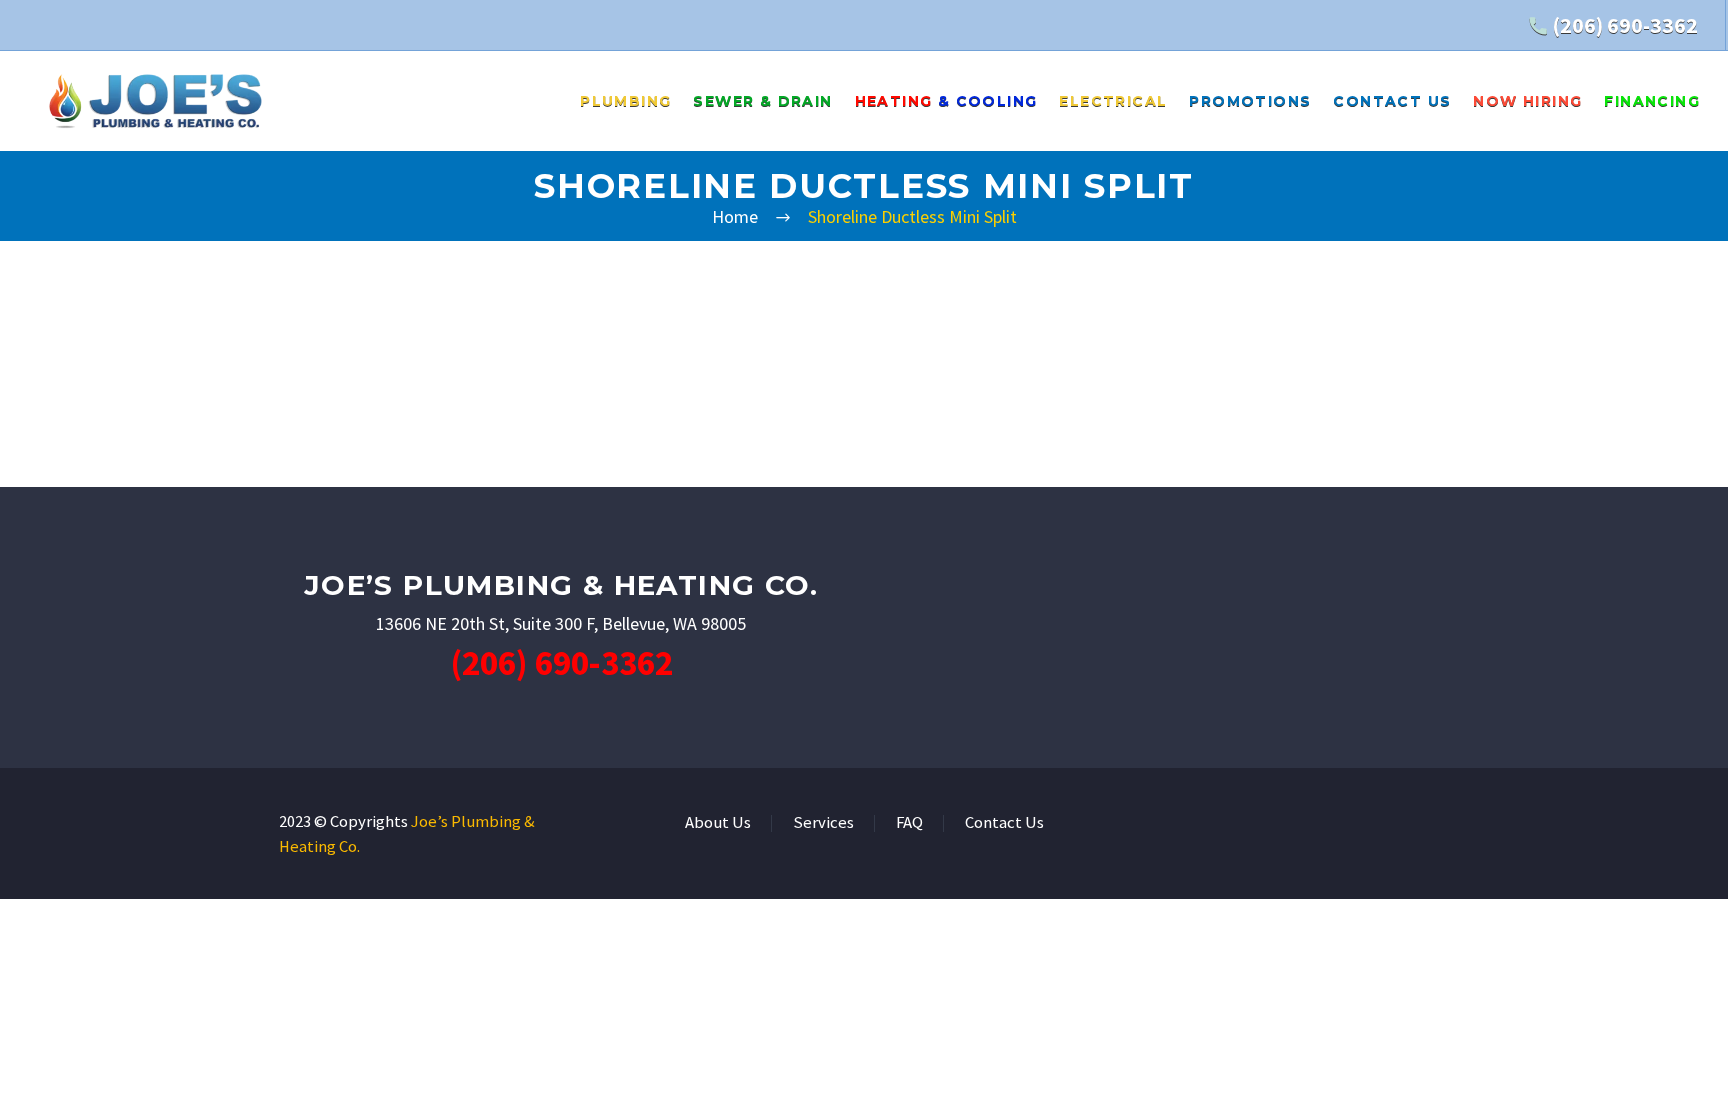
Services (823, 823)
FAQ (909, 823)
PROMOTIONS (1250, 101)
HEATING (946, 101)
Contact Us (1004, 823)
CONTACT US (1392, 101)
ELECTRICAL (1113, 101)
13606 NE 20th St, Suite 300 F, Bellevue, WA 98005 (561, 623)
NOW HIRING (1527, 101)
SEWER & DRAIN (762, 101)
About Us (718, 823)
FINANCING (1652, 101)
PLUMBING (625, 101)
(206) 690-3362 (1625, 25)
